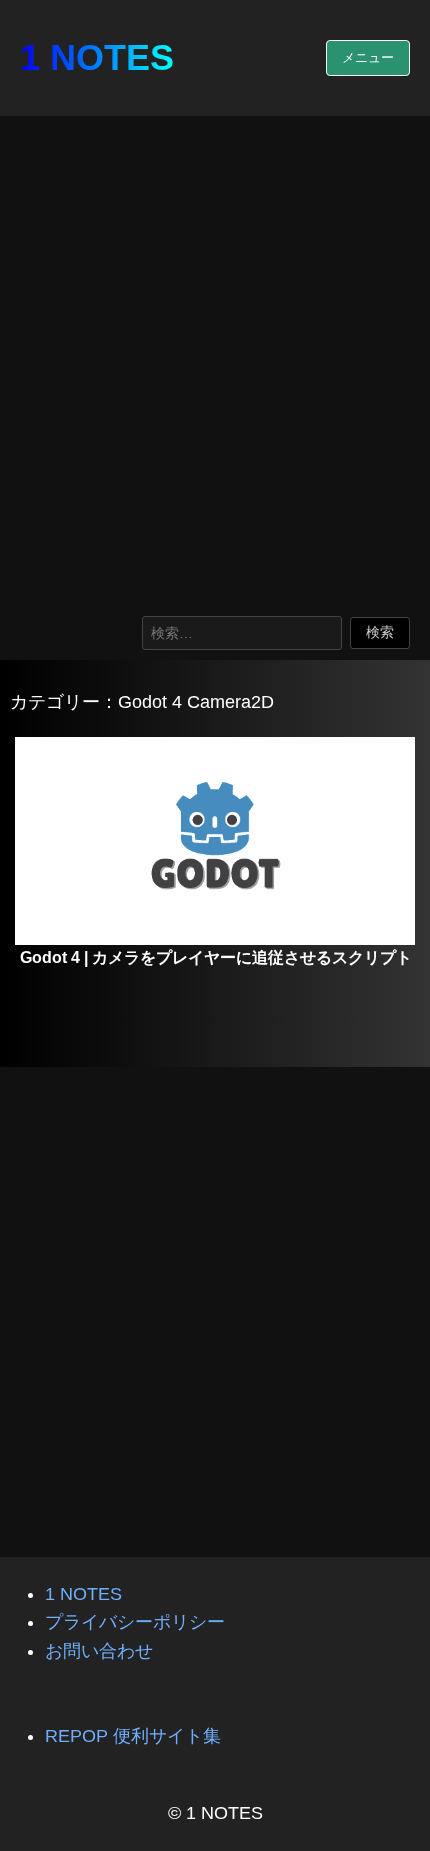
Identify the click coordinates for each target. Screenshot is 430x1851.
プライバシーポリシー (135, 1622)
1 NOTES (97, 57)
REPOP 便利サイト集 (133, 1736)
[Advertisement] (215, 361)
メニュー (368, 57)
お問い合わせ (99, 1651)
